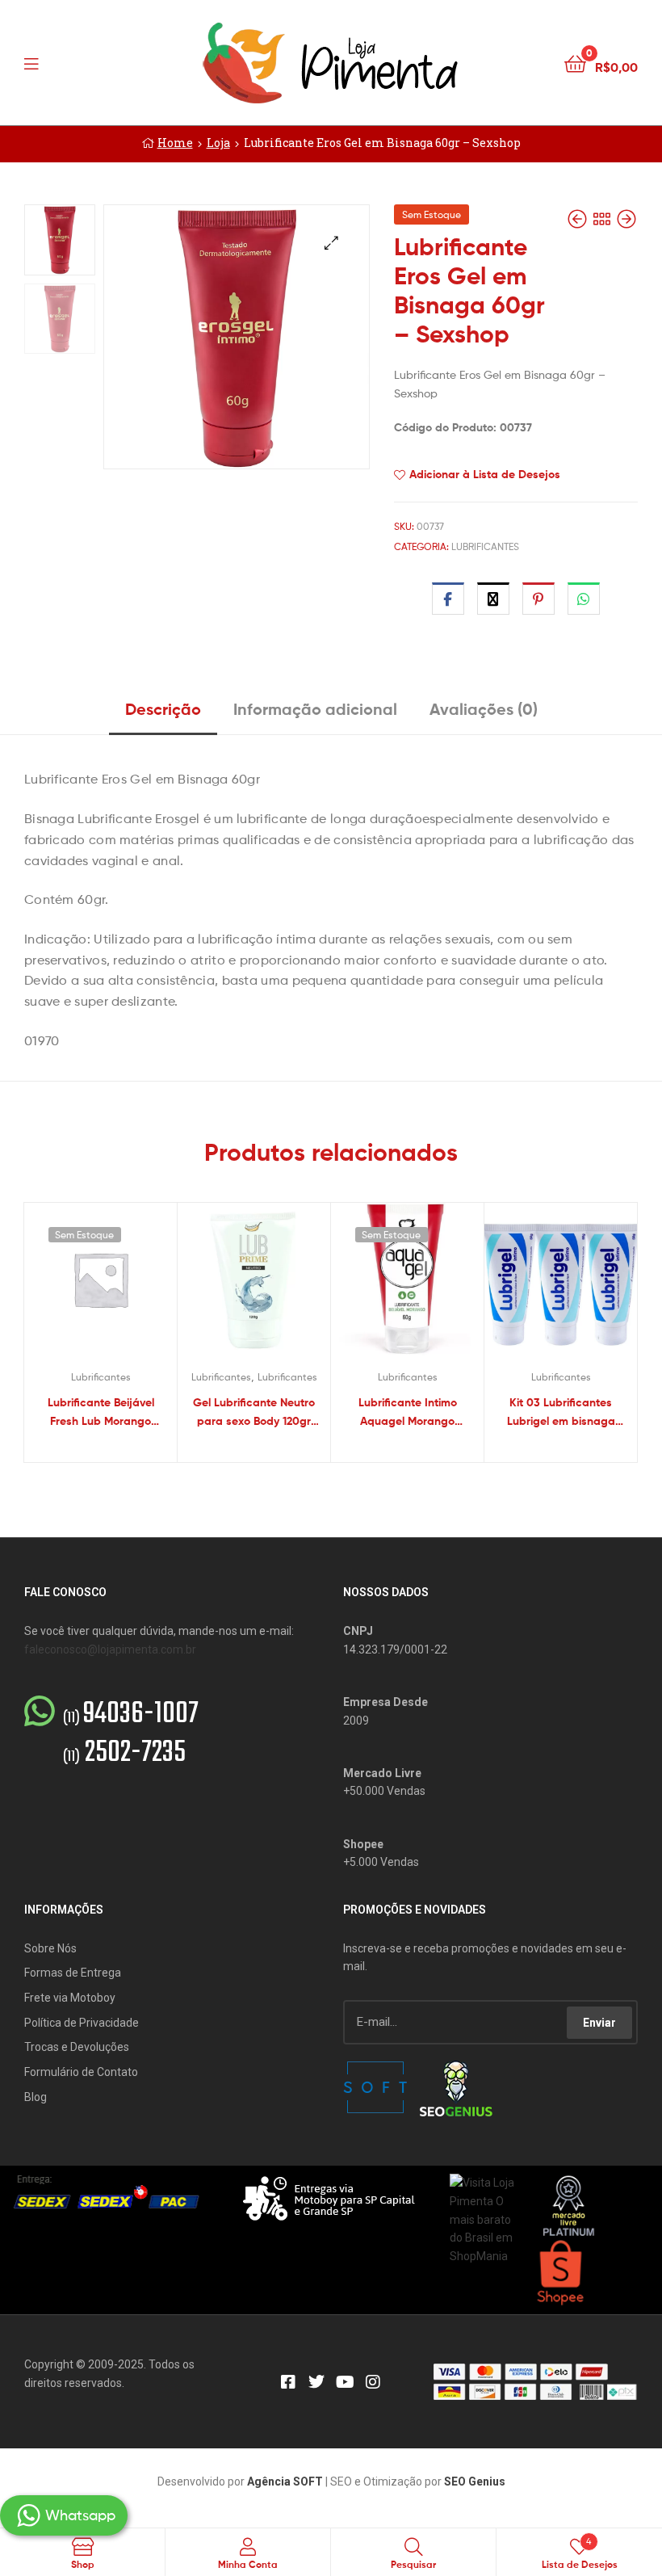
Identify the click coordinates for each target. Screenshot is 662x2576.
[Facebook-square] (288, 2382)
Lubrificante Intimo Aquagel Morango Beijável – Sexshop (408, 1412)
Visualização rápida (120, 1287)
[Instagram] (373, 2382)
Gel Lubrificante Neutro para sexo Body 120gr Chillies (254, 1412)
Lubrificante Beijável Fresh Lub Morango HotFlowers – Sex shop (101, 1412)
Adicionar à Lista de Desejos (485, 474)
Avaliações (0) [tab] (484, 709)
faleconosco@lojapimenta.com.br (110, 1649)
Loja (218, 143)
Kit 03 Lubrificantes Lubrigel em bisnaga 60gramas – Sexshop (561, 1412)
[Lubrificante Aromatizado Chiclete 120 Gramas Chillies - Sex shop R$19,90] (579, 219)
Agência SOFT (285, 2481)
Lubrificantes (485, 546)
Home (175, 143)
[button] (331, 243)
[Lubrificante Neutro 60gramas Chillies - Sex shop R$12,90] (626, 219)
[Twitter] (316, 2382)
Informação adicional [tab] (315, 709)
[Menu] (65, 62)
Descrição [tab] (163, 709)
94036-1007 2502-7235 (131, 1734)
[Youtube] (345, 2382)
